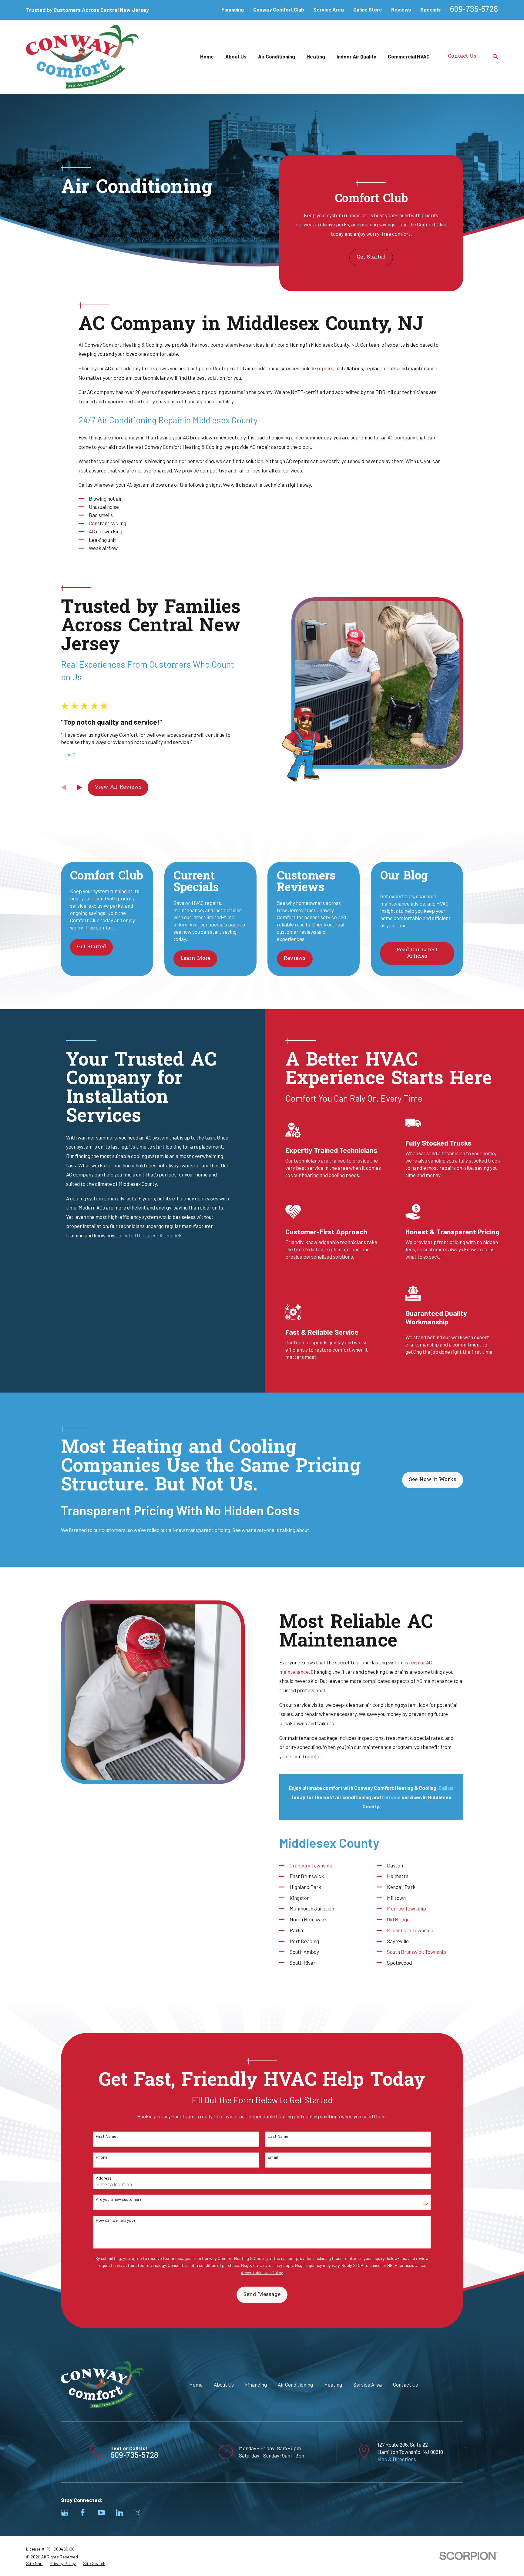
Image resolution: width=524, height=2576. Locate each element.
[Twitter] (138, 2513)
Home (196, 2384)
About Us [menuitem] (236, 56)
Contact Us (462, 56)
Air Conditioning (295, 2384)
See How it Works (433, 1480)
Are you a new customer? (119, 2199)
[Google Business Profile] (65, 2513)
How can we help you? (116, 2220)
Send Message (262, 2295)
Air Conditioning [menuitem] (277, 56)
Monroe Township (407, 1908)
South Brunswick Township (417, 1952)
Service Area (329, 9)
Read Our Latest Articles (417, 953)
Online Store (368, 9)
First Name (106, 2136)
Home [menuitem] (207, 56)
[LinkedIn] (119, 2513)
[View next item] (80, 787)
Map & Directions (397, 2459)
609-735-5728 (474, 10)
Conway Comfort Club (279, 9)
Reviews (401, 9)
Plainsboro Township (411, 1930)
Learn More (195, 958)
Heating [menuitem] (316, 56)
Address (104, 2178)
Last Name (278, 2136)
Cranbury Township (311, 1865)
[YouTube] (101, 2513)
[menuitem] (34, 2564)
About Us (224, 2384)
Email (273, 2157)
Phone (102, 2157)
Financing (233, 9)
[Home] (82, 57)
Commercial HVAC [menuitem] (409, 56)
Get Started (371, 257)
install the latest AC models (152, 1235)
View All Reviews (118, 787)
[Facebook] (83, 2513)
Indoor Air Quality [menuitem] (356, 56)
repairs (325, 368)
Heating (333, 2384)
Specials (430, 9)
